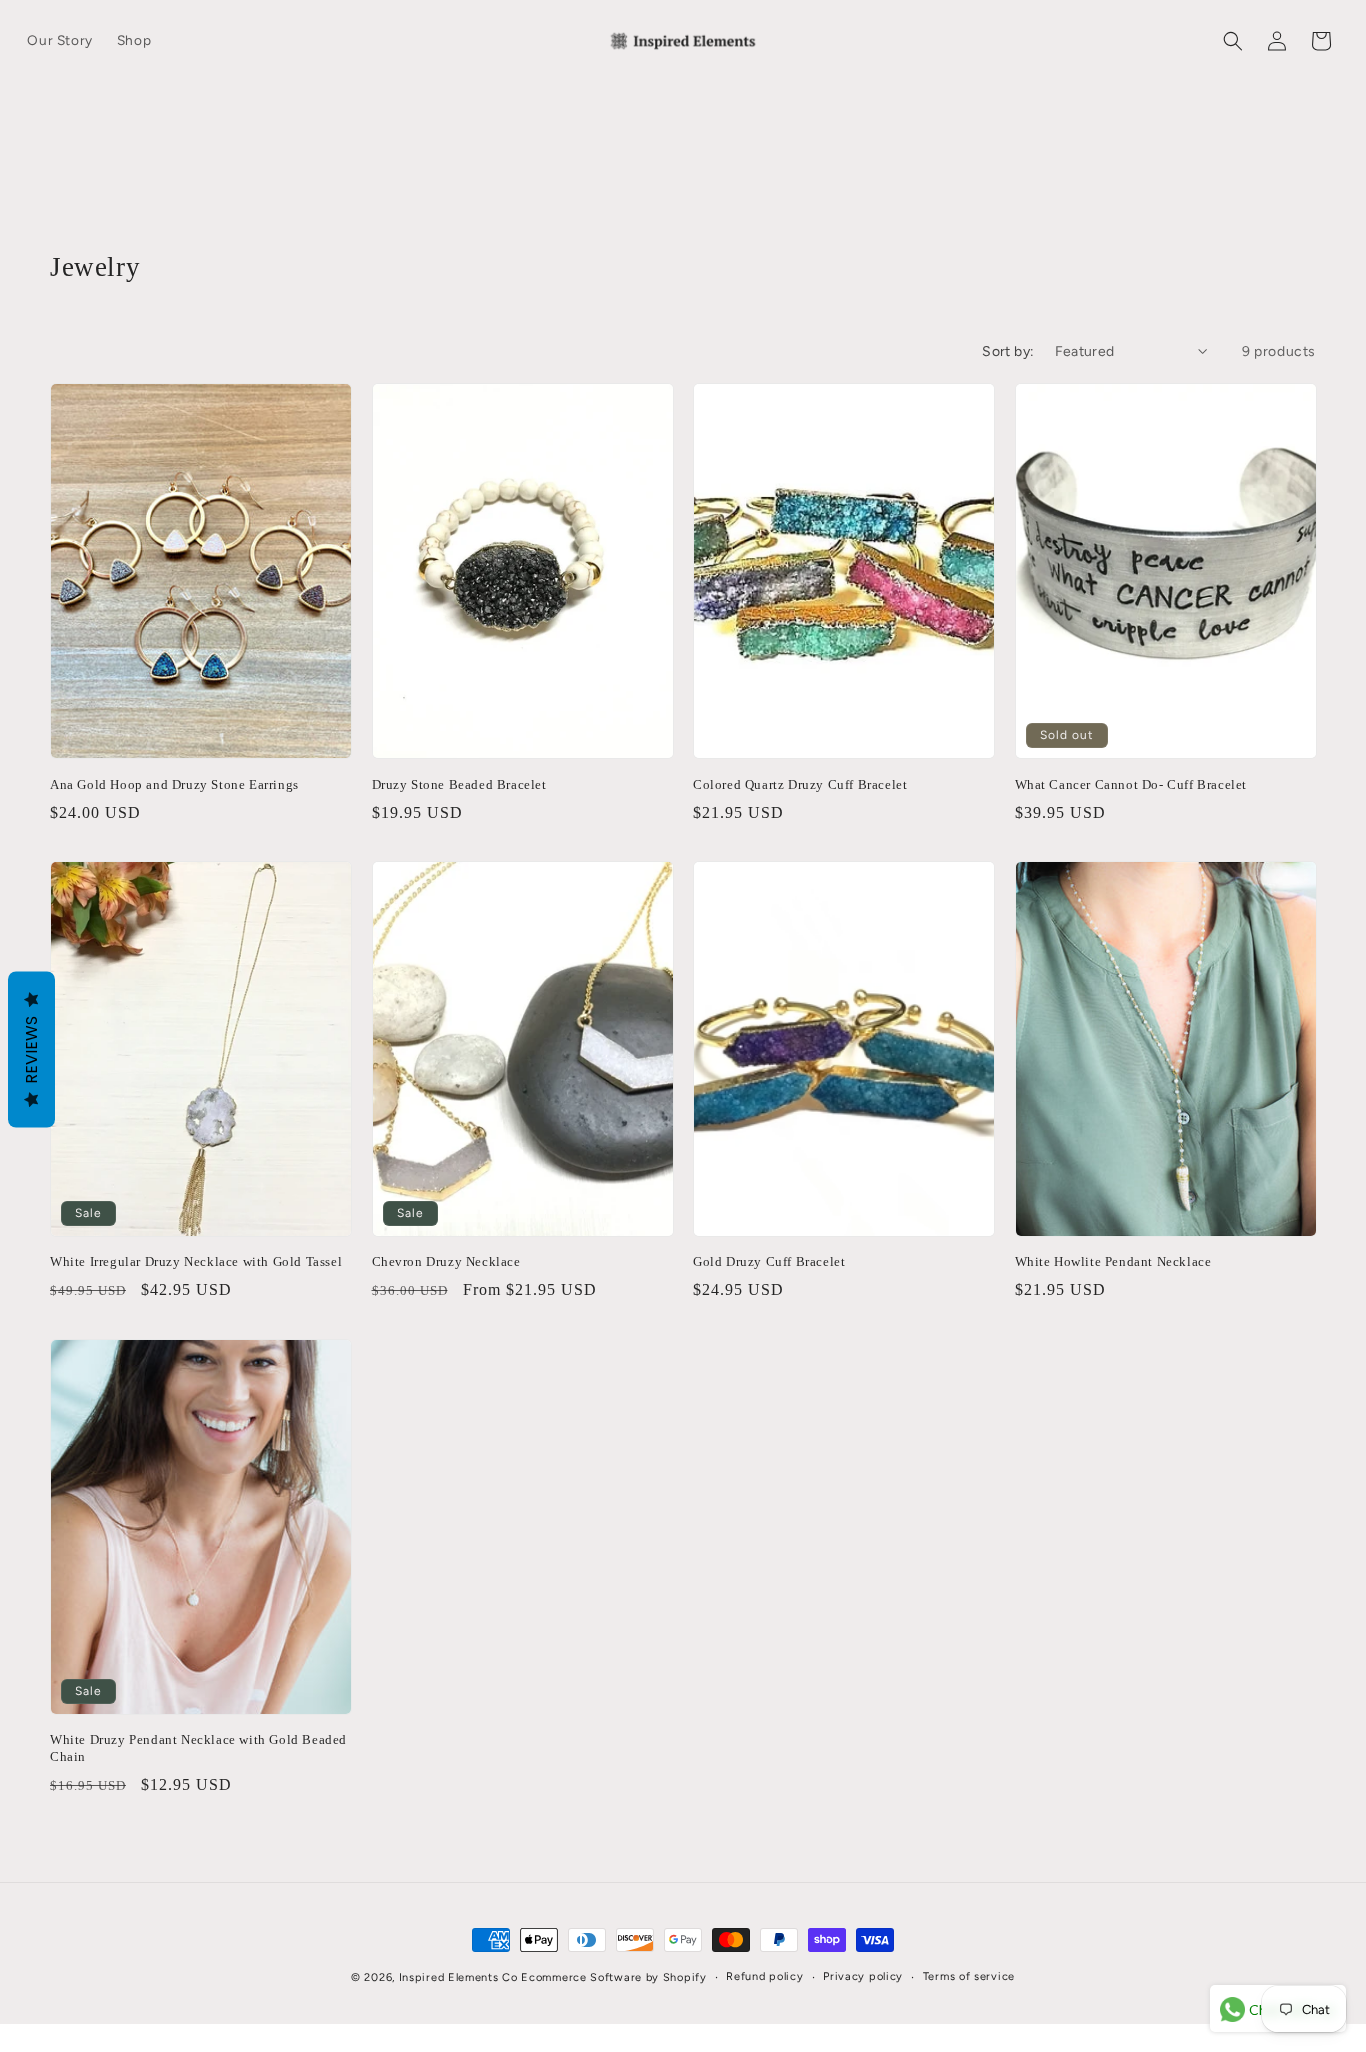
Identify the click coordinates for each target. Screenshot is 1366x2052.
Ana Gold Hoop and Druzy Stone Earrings (174, 783)
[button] (1233, 41)
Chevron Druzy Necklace (446, 1261)
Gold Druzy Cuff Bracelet (769, 1261)
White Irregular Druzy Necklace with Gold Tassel (196, 1261)
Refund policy (764, 1976)
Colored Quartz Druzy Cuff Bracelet (800, 783)
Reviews (31, 1050)
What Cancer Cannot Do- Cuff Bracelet (1131, 783)
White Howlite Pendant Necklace (1113, 1261)
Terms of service (969, 1976)
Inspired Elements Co (458, 1977)
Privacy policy (863, 1976)
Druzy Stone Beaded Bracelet (459, 783)
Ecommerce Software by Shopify (613, 1977)
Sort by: (1008, 351)
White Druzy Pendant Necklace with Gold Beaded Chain (198, 1749)
